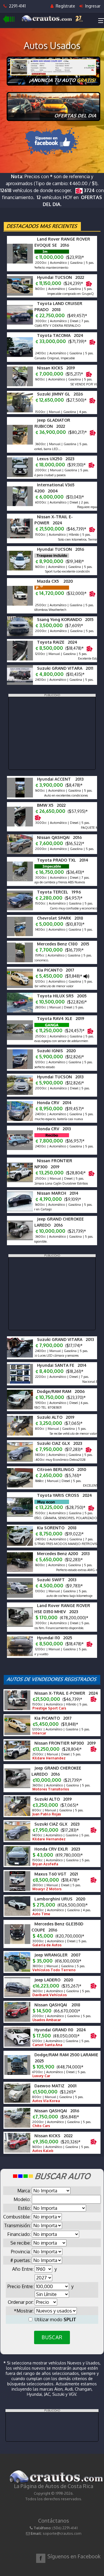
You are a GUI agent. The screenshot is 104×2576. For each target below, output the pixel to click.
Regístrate (65, 6)
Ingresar (92, 6)
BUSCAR (52, 2337)
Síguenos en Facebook (74, 2556)
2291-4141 (16, 6)
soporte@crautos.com (62, 2533)
